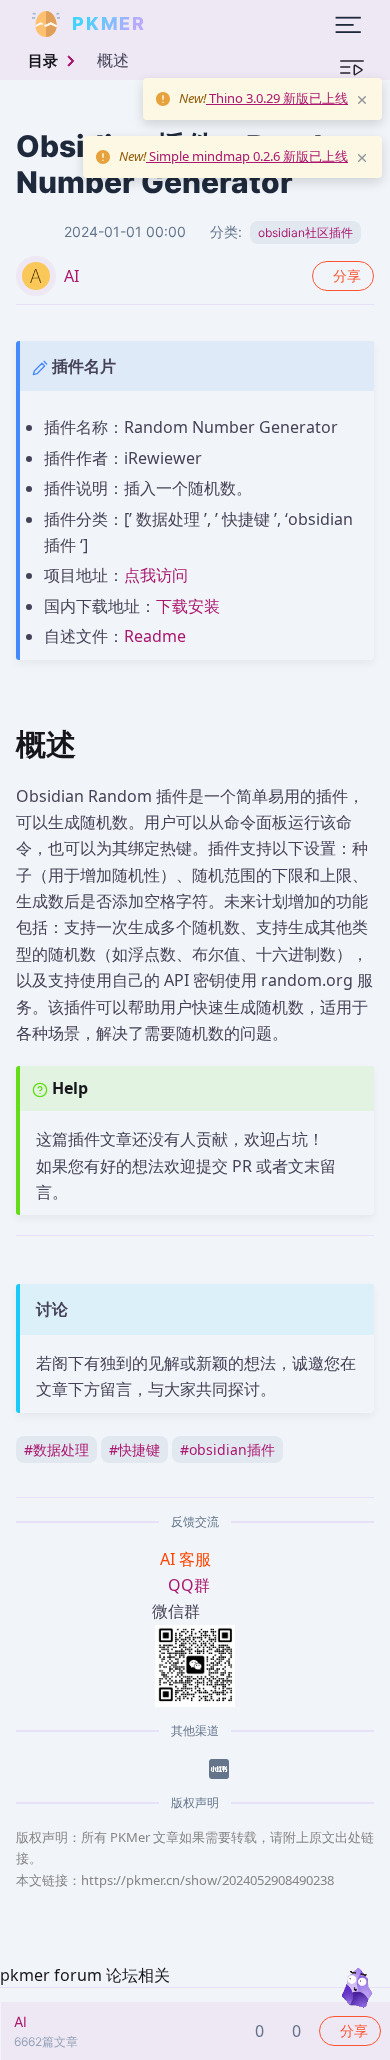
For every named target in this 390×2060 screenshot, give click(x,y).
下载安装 (188, 606)
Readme (155, 636)
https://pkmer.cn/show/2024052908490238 (207, 1880)
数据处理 (56, 1449)
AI (71, 276)
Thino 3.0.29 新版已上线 (277, 98)
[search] (194, 24)
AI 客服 (187, 1559)
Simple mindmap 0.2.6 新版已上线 (247, 156)
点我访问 (156, 575)
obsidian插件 (227, 1449)
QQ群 (189, 1585)
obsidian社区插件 (305, 232)
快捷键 (134, 1449)
